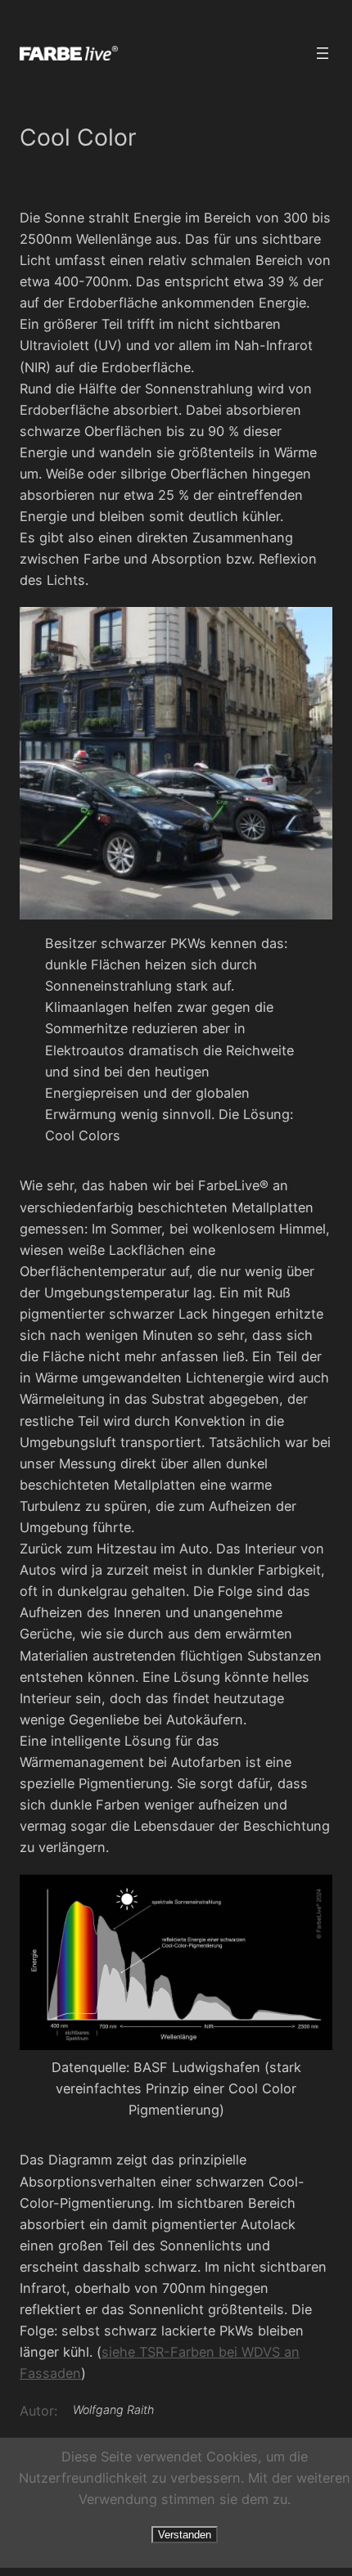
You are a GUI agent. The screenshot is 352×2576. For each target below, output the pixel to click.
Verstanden (185, 2535)
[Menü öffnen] (323, 53)
